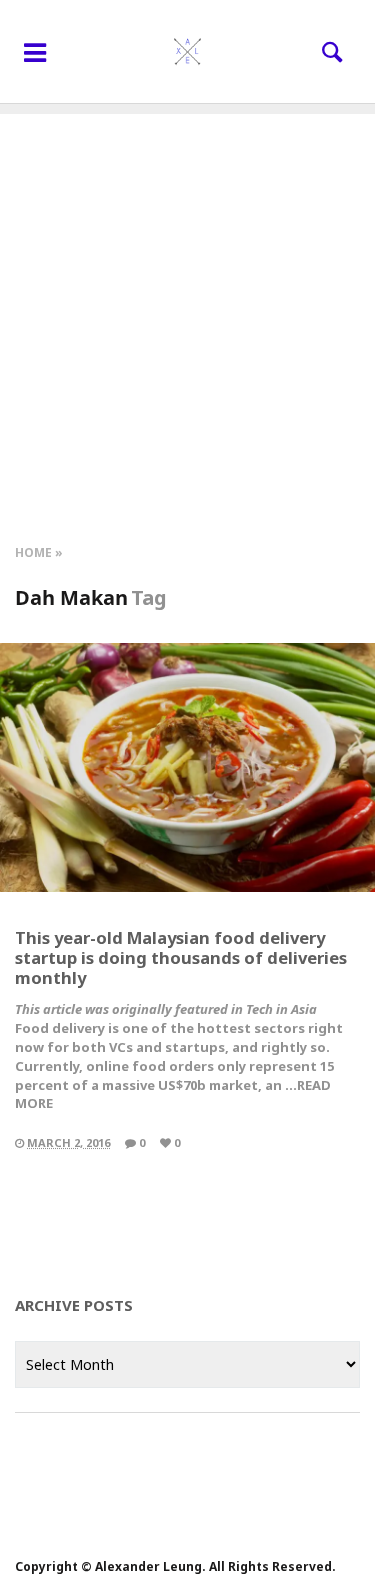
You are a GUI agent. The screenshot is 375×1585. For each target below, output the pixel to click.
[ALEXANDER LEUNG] (187, 52)
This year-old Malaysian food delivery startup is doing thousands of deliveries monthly (181, 957)
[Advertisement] (187, 301)
